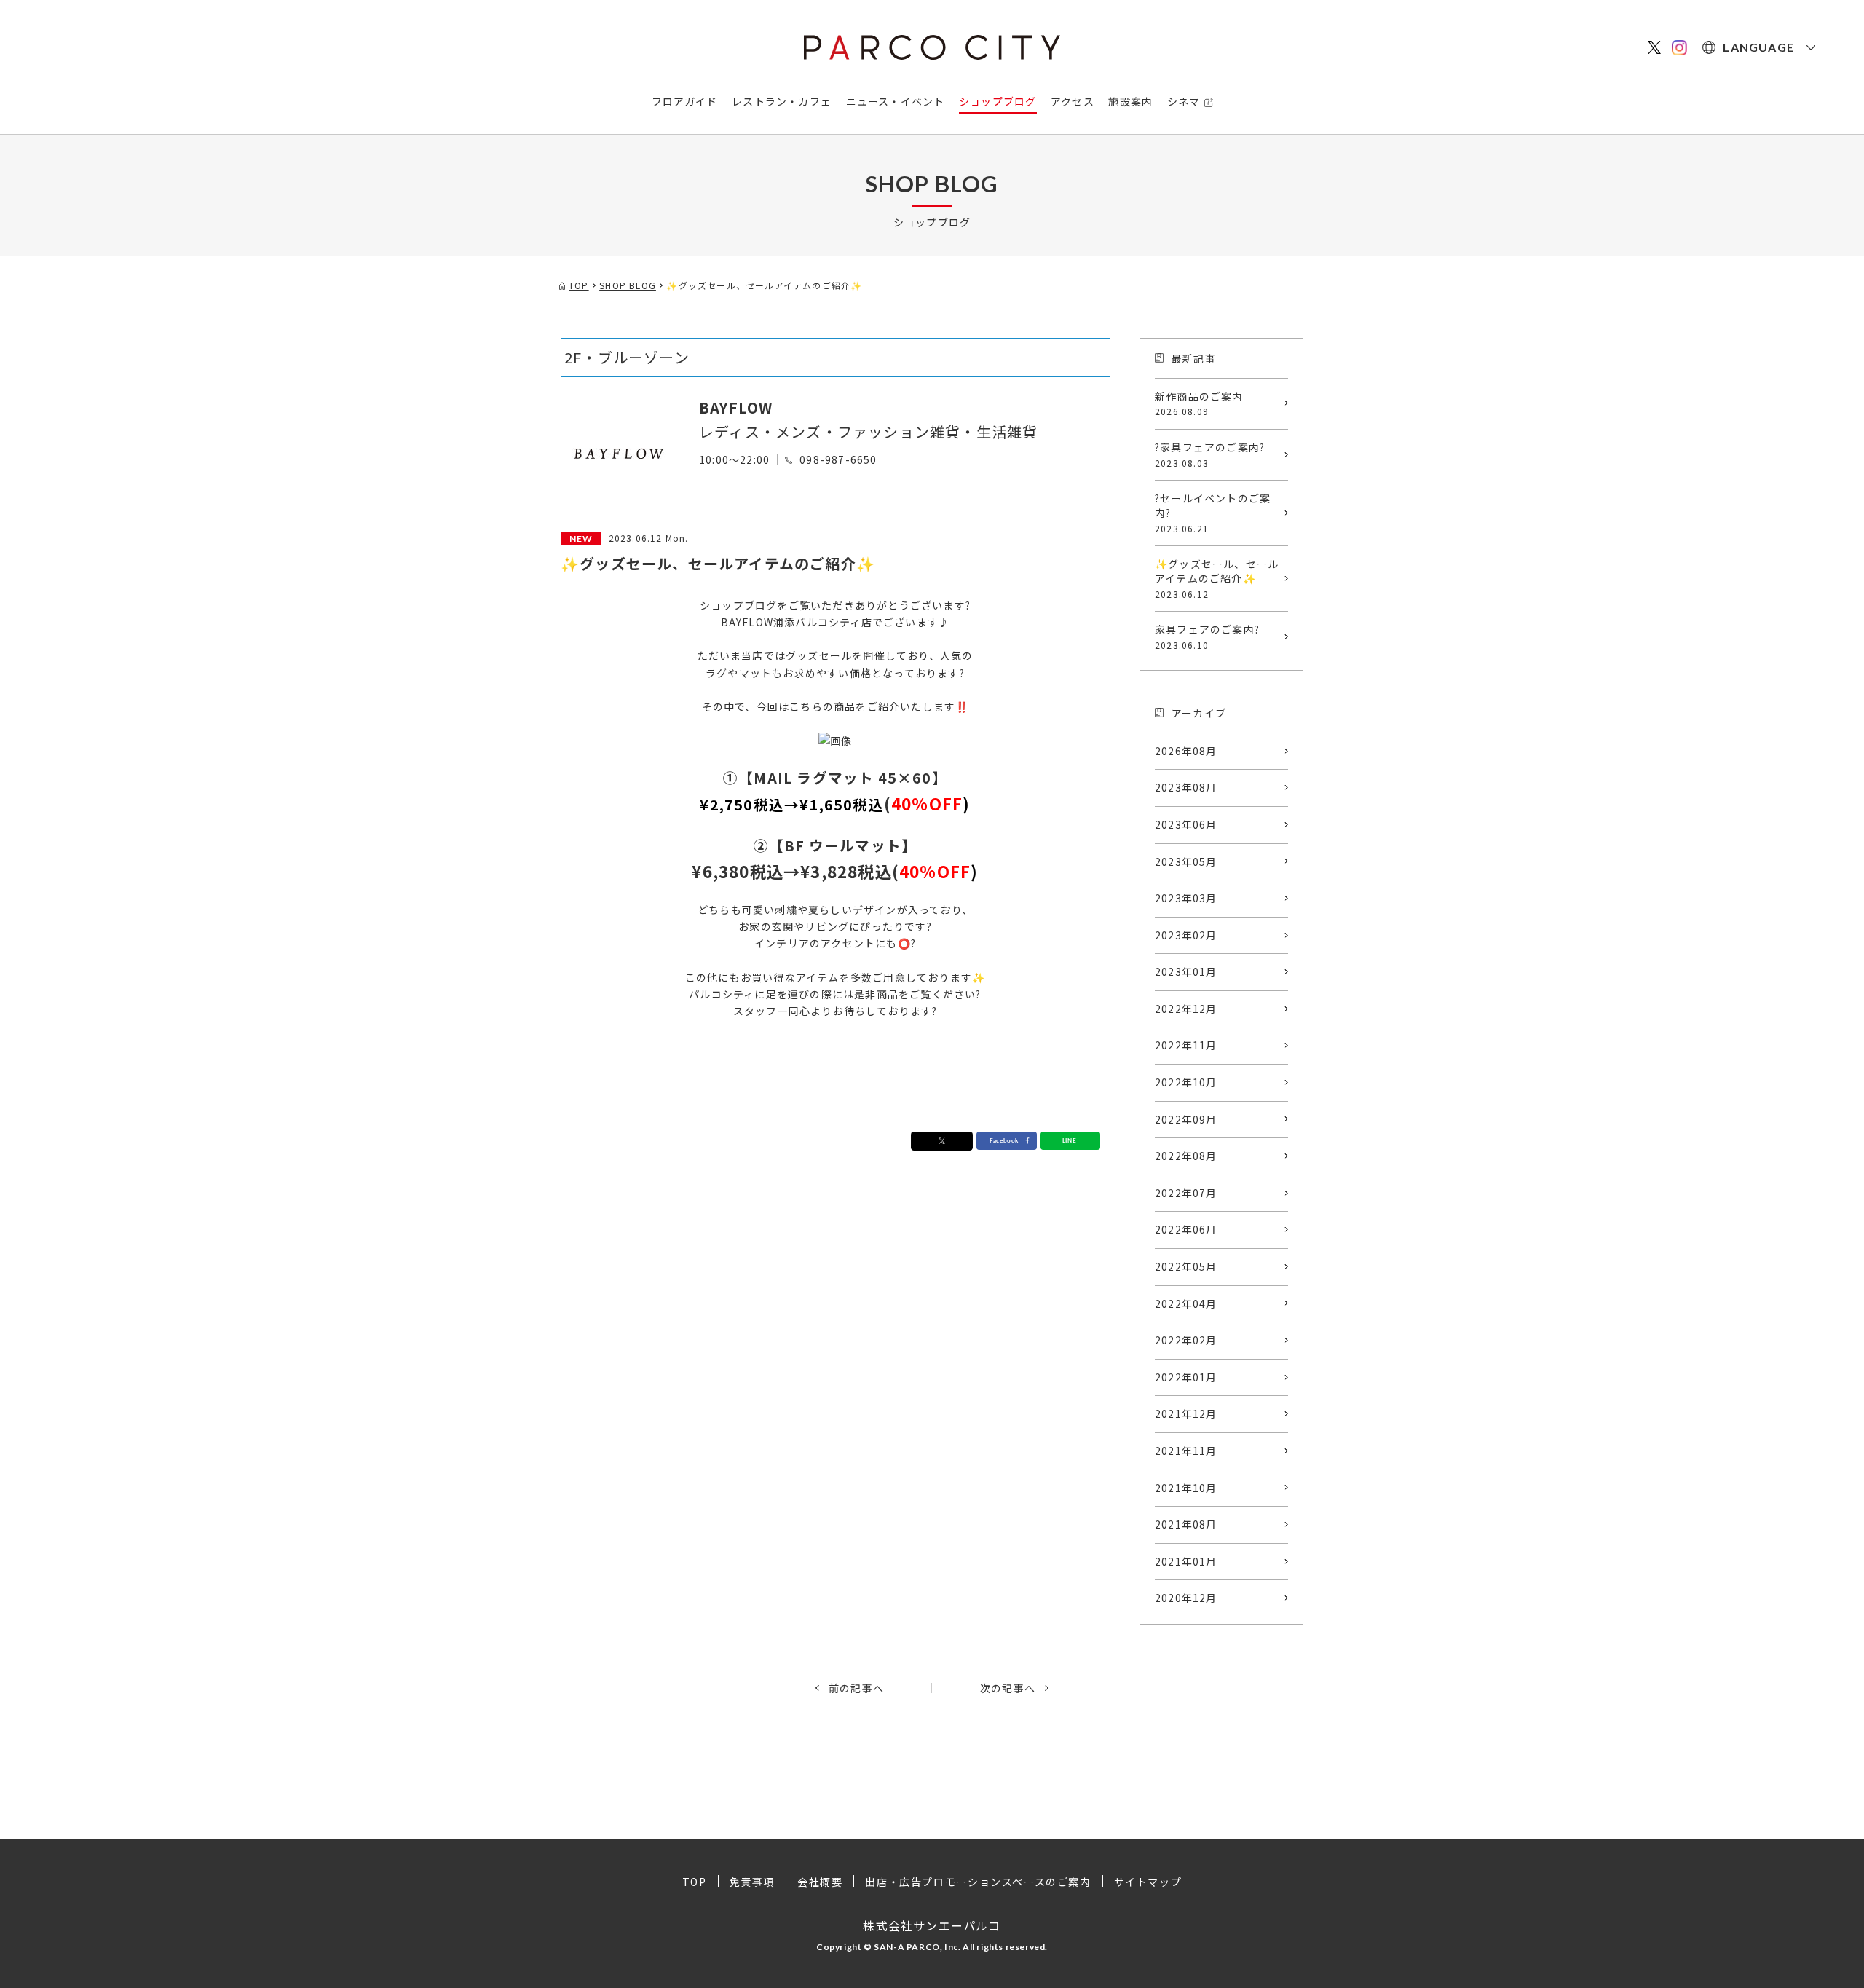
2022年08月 (1186, 1156)
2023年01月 (1186, 971)
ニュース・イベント (896, 101)
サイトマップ (1148, 1882)
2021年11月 (1186, 1451)
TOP (695, 1882)
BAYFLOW (736, 407)
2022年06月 (1186, 1229)
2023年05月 (1186, 861)
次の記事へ (1008, 1688)
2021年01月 (1186, 1561)
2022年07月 (1186, 1193)
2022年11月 (1186, 1045)
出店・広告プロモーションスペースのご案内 (978, 1882)
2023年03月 (1186, 898)
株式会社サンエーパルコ (932, 1925)
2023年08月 (1186, 787)
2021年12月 (1186, 1413)
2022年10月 (1186, 1082)
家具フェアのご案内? (1207, 636)
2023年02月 (1186, 935)
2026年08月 (1186, 751)
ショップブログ (998, 101)
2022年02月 (1186, 1340)
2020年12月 (1186, 1598)
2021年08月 (1186, 1524)
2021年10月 (1186, 1488)
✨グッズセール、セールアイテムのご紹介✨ (1217, 578)
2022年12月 (1186, 1009)
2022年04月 (1186, 1303)
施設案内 (1130, 101)
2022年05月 (1186, 1266)
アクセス (1073, 101)
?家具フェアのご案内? (1210, 454)
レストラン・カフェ (782, 101)
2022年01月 (1186, 1377)
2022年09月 (1186, 1119)
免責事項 (752, 1882)
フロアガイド (685, 101)
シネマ (1184, 101)
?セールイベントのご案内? (1213, 512)
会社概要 (820, 1882)
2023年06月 (1186, 824)
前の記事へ (856, 1688)
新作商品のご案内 (1199, 403)
